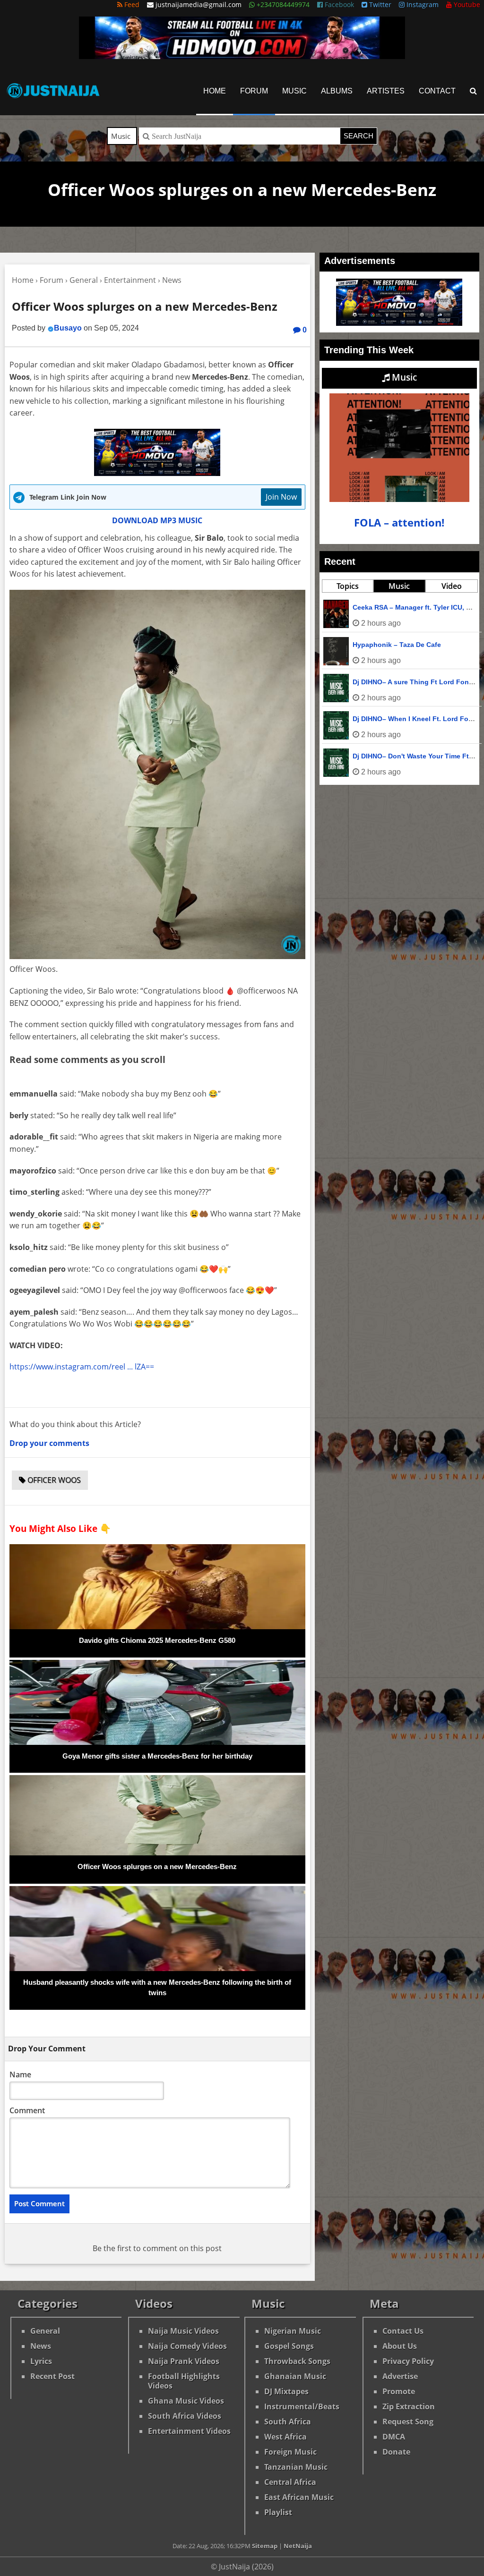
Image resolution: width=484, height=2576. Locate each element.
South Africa (288, 2422)
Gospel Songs (289, 2346)
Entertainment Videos (189, 2431)
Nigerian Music (293, 2331)
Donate (396, 2452)
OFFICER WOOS (53, 1480)
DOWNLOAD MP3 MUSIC (157, 520)
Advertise (400, 2376)
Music (294, 91)
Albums (337, 91)
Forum (254, 91)
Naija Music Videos (183, 2331)
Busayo (68, 328)
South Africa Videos (185, 2416)
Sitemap (265, 2546)
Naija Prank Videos (184, 2361)
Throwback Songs (297, 2361)
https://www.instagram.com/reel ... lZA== (82, 1367)
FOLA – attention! (399, 523)
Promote (399, 2391)
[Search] (473, 91)
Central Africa (290, 2482)
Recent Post (52, 2376)
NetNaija (298, 2546)
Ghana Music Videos (186, 2401)
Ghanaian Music (295, 2376)
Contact (437, 91)
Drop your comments (49, 1443)
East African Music (299, 2497)
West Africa (285, 2437)
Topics (348, 586)
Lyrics (41, 2361)
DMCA (394, 2437)
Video (452, 586)
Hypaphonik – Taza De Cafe (397, 645)
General (45, 2331)
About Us (400, 2346)
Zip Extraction (409, 2406)
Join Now (281, 497)
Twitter (379, 4)
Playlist (278, 2512)
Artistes (386, 91)
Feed (131, 4)
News (41, 2346)
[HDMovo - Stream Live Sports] (242, 56)
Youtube (466, 4)
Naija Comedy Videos (187, 2346)
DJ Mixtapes (286, 2391)
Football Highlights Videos (184, 2381)
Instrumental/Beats (302, 2406)
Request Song (408, 2422)
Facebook (338, 4)
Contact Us (403, 2331)
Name (20, 2074)
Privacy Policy (408, 2361)
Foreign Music (290, 2452)
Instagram (422, 4)
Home (215, 91)
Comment (27, 2110)
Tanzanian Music (296, 2467)
